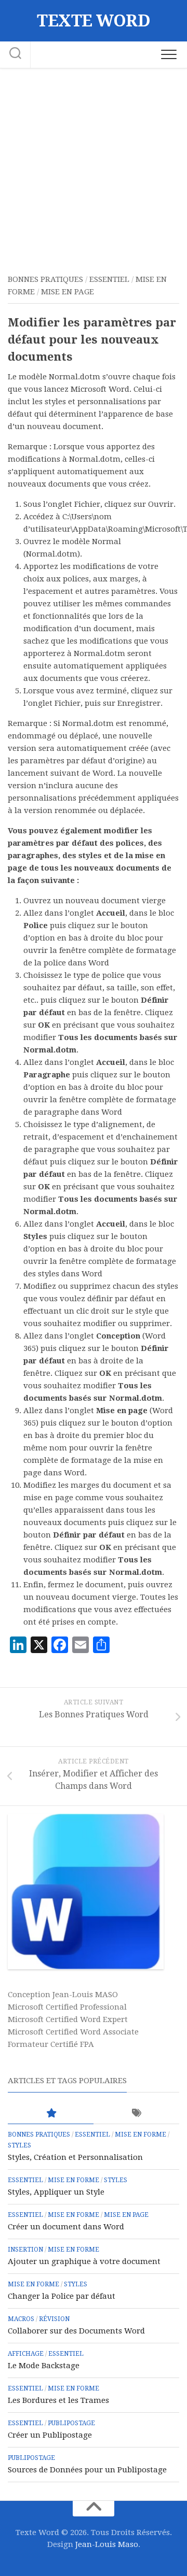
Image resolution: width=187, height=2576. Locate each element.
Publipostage (71, 2423)
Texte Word (94, 21)
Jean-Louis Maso (107, 2544)
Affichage (26, 2354)
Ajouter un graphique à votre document (84, 2261)
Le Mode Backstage (44, 2366)
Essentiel (109, 279)
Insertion (25, 2250)
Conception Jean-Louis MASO (63, 1995)
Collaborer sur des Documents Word (76, 2331)
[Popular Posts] (51, 2114)
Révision (54, 2319)
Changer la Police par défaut (62, 2296)
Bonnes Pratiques (45, 279)
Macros (21, 2319)
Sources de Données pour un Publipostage (87, 2470)
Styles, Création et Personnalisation (75, 2157)
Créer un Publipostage (50, 2435)
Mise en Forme (141, 2134)
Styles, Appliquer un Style (56, 2192)
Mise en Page (68, 292)
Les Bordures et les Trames (58, 2400)
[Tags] (136, 2114)
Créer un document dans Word (66, 2227)
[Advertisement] (94, 167)
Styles (19, 2145)
